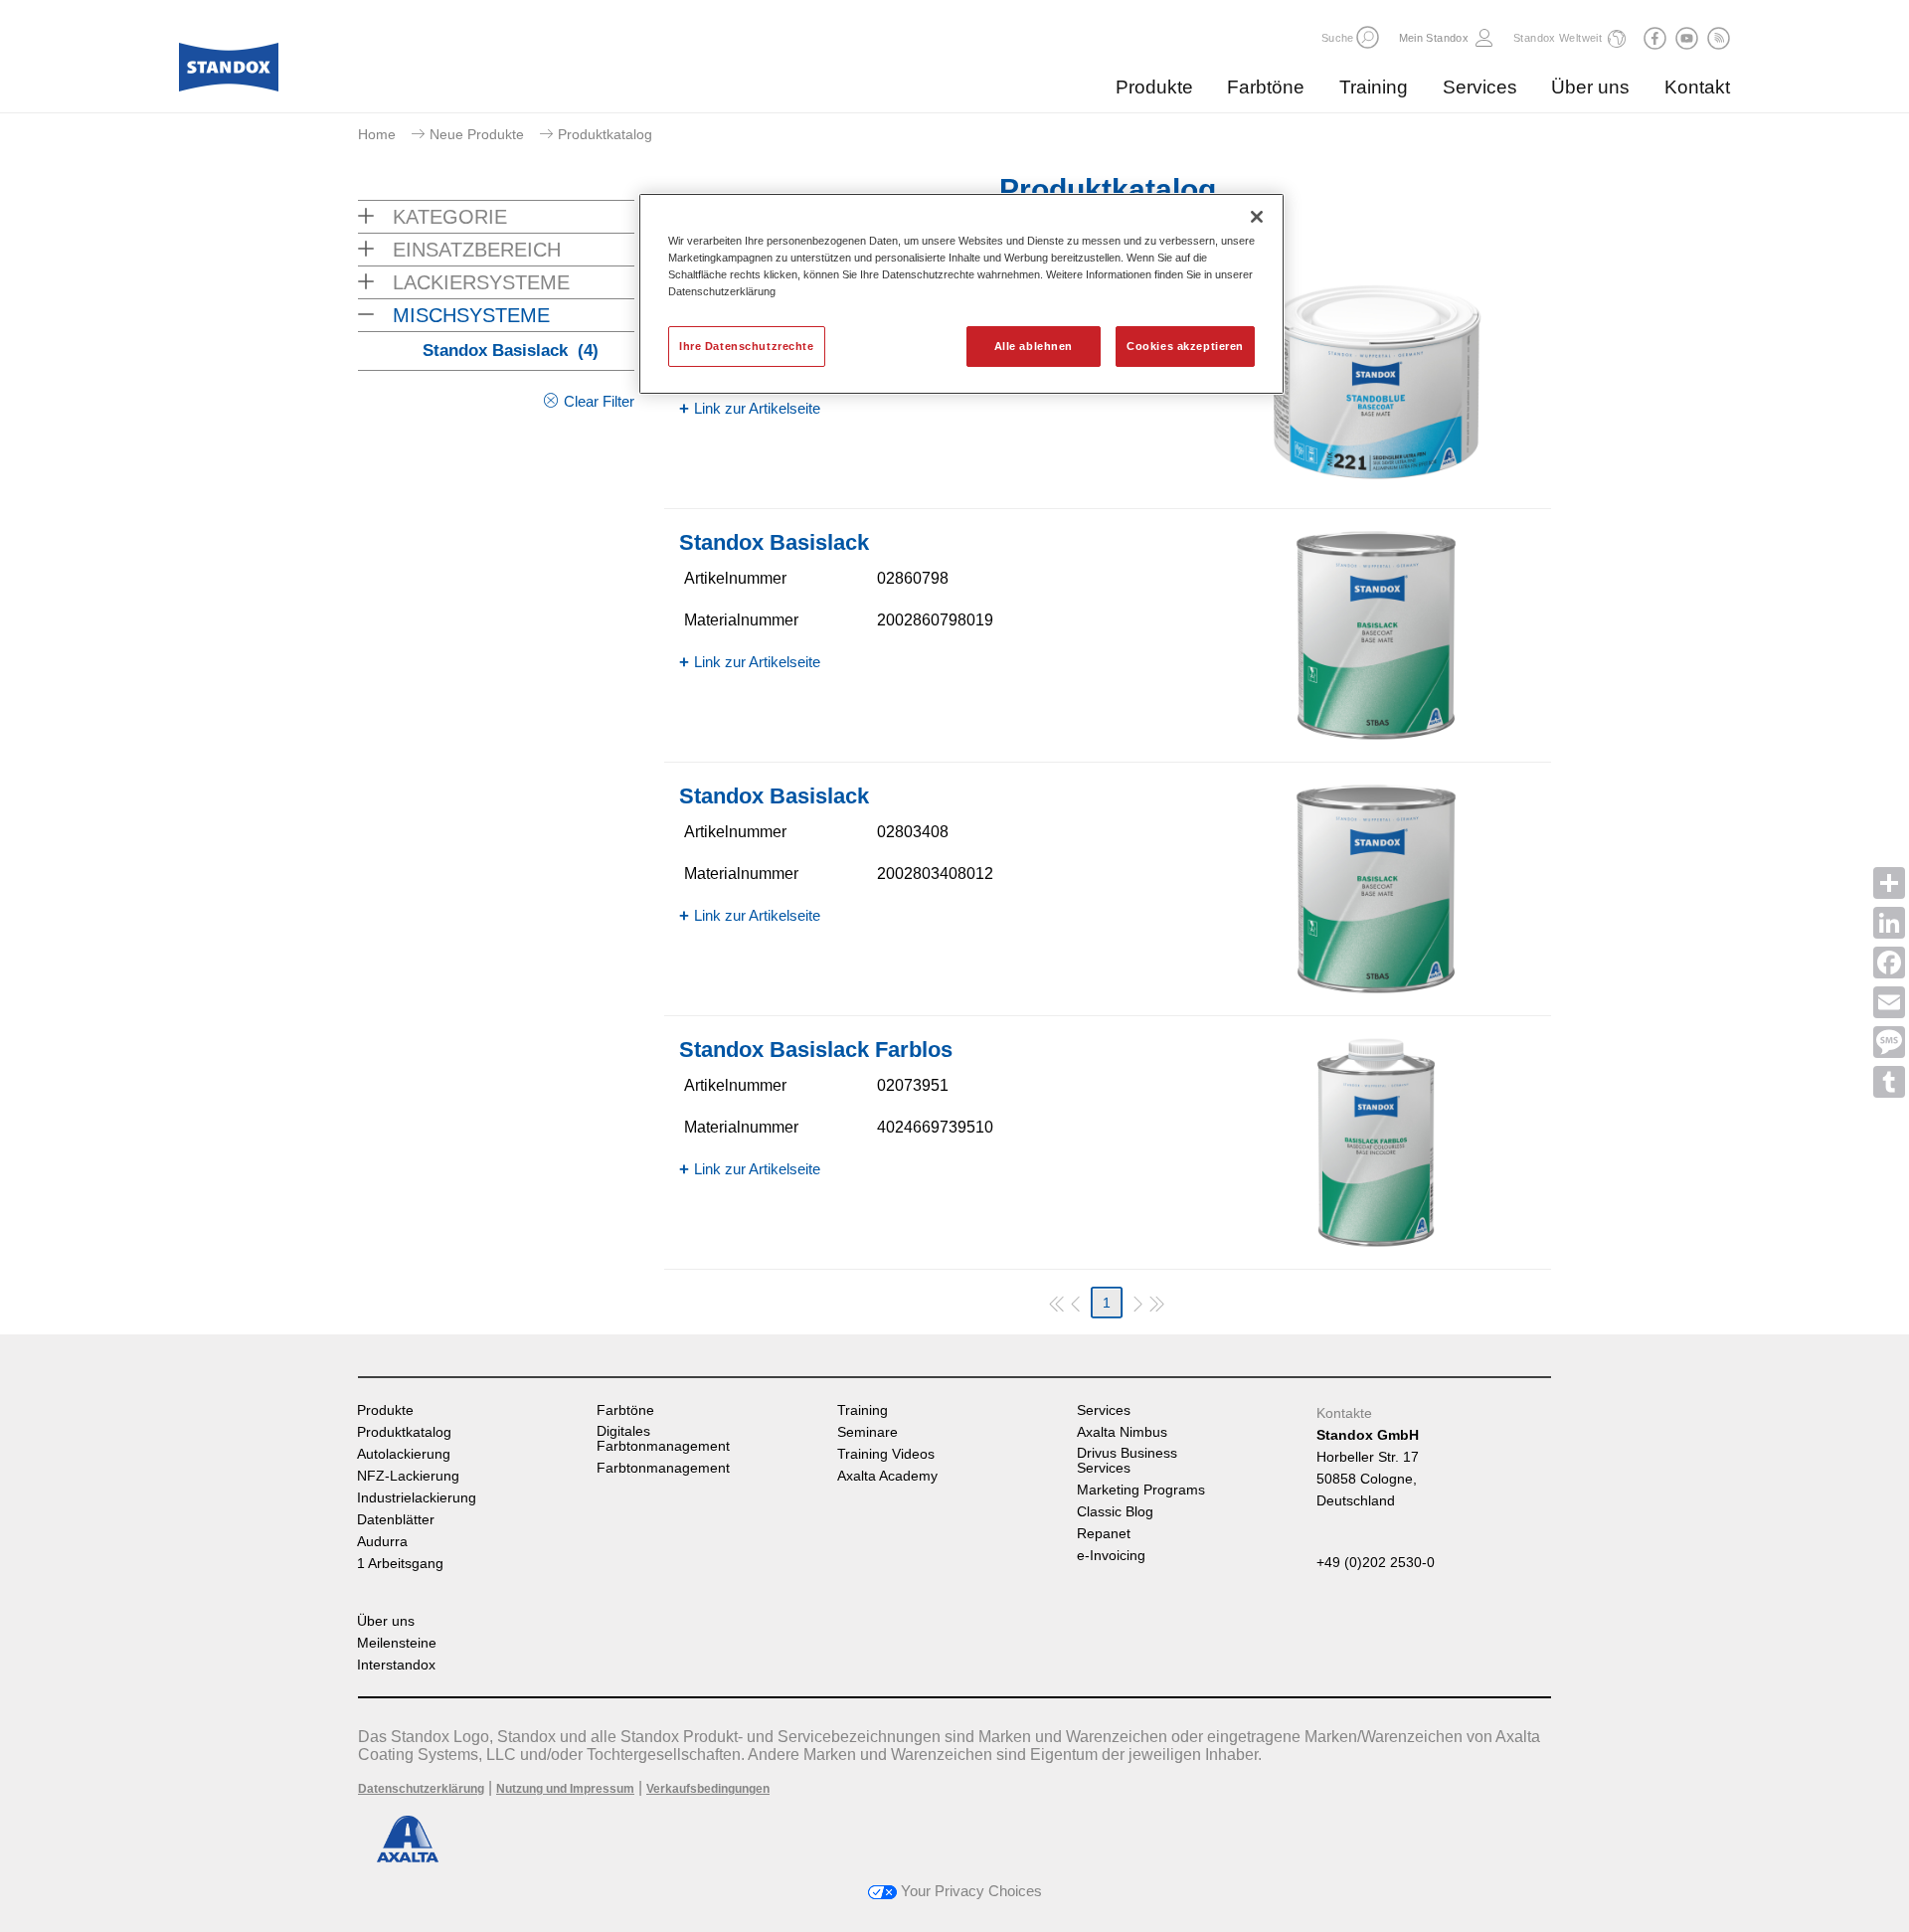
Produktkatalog (404, 1432)
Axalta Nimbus (1122, 1432)
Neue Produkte (477, 134)
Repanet (1104, 1534)
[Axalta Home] (229, 73)
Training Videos (886, 1454)
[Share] (1889, 883)
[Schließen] (1257, 217)
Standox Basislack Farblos (816, 1050)
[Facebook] (1889, 963)
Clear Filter (599, 401)
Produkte (1154, 87)
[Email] (1889, 1002)
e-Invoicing (1111, 1556)
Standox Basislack (511, 351)
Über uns (1590, 87)
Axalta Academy (887, 1476)
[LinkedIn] (1889, 923)
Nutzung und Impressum (565, 1789)
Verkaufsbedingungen (708, 1789)
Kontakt (1697, 87)
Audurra (382, 1542)
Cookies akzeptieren (1185, 346)
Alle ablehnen (1034, 346)
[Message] (1889, 1042)
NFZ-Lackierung (408, 1476)
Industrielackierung (417, 1498)
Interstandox (396, 1665)
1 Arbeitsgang (400, 1564)
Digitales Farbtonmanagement (663, 1439)
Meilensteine (397, 1643)
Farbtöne (1266, 87)
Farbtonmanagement (663, 1468)
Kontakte (1344, 1413)
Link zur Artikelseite (757, 408)
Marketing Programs (1141, 1490)
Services (1480, 87)
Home (377, 134)
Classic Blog (1115, 1512)
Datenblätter (396, 1520)
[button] (1368, 37)
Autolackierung (404, 1454)
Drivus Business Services (1127, 1461)
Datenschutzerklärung (421, 1789)
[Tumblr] (1889, 1082)
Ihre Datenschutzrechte (747, 346)
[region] (961, 294)
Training (1374, 87)
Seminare (868, 1432)
